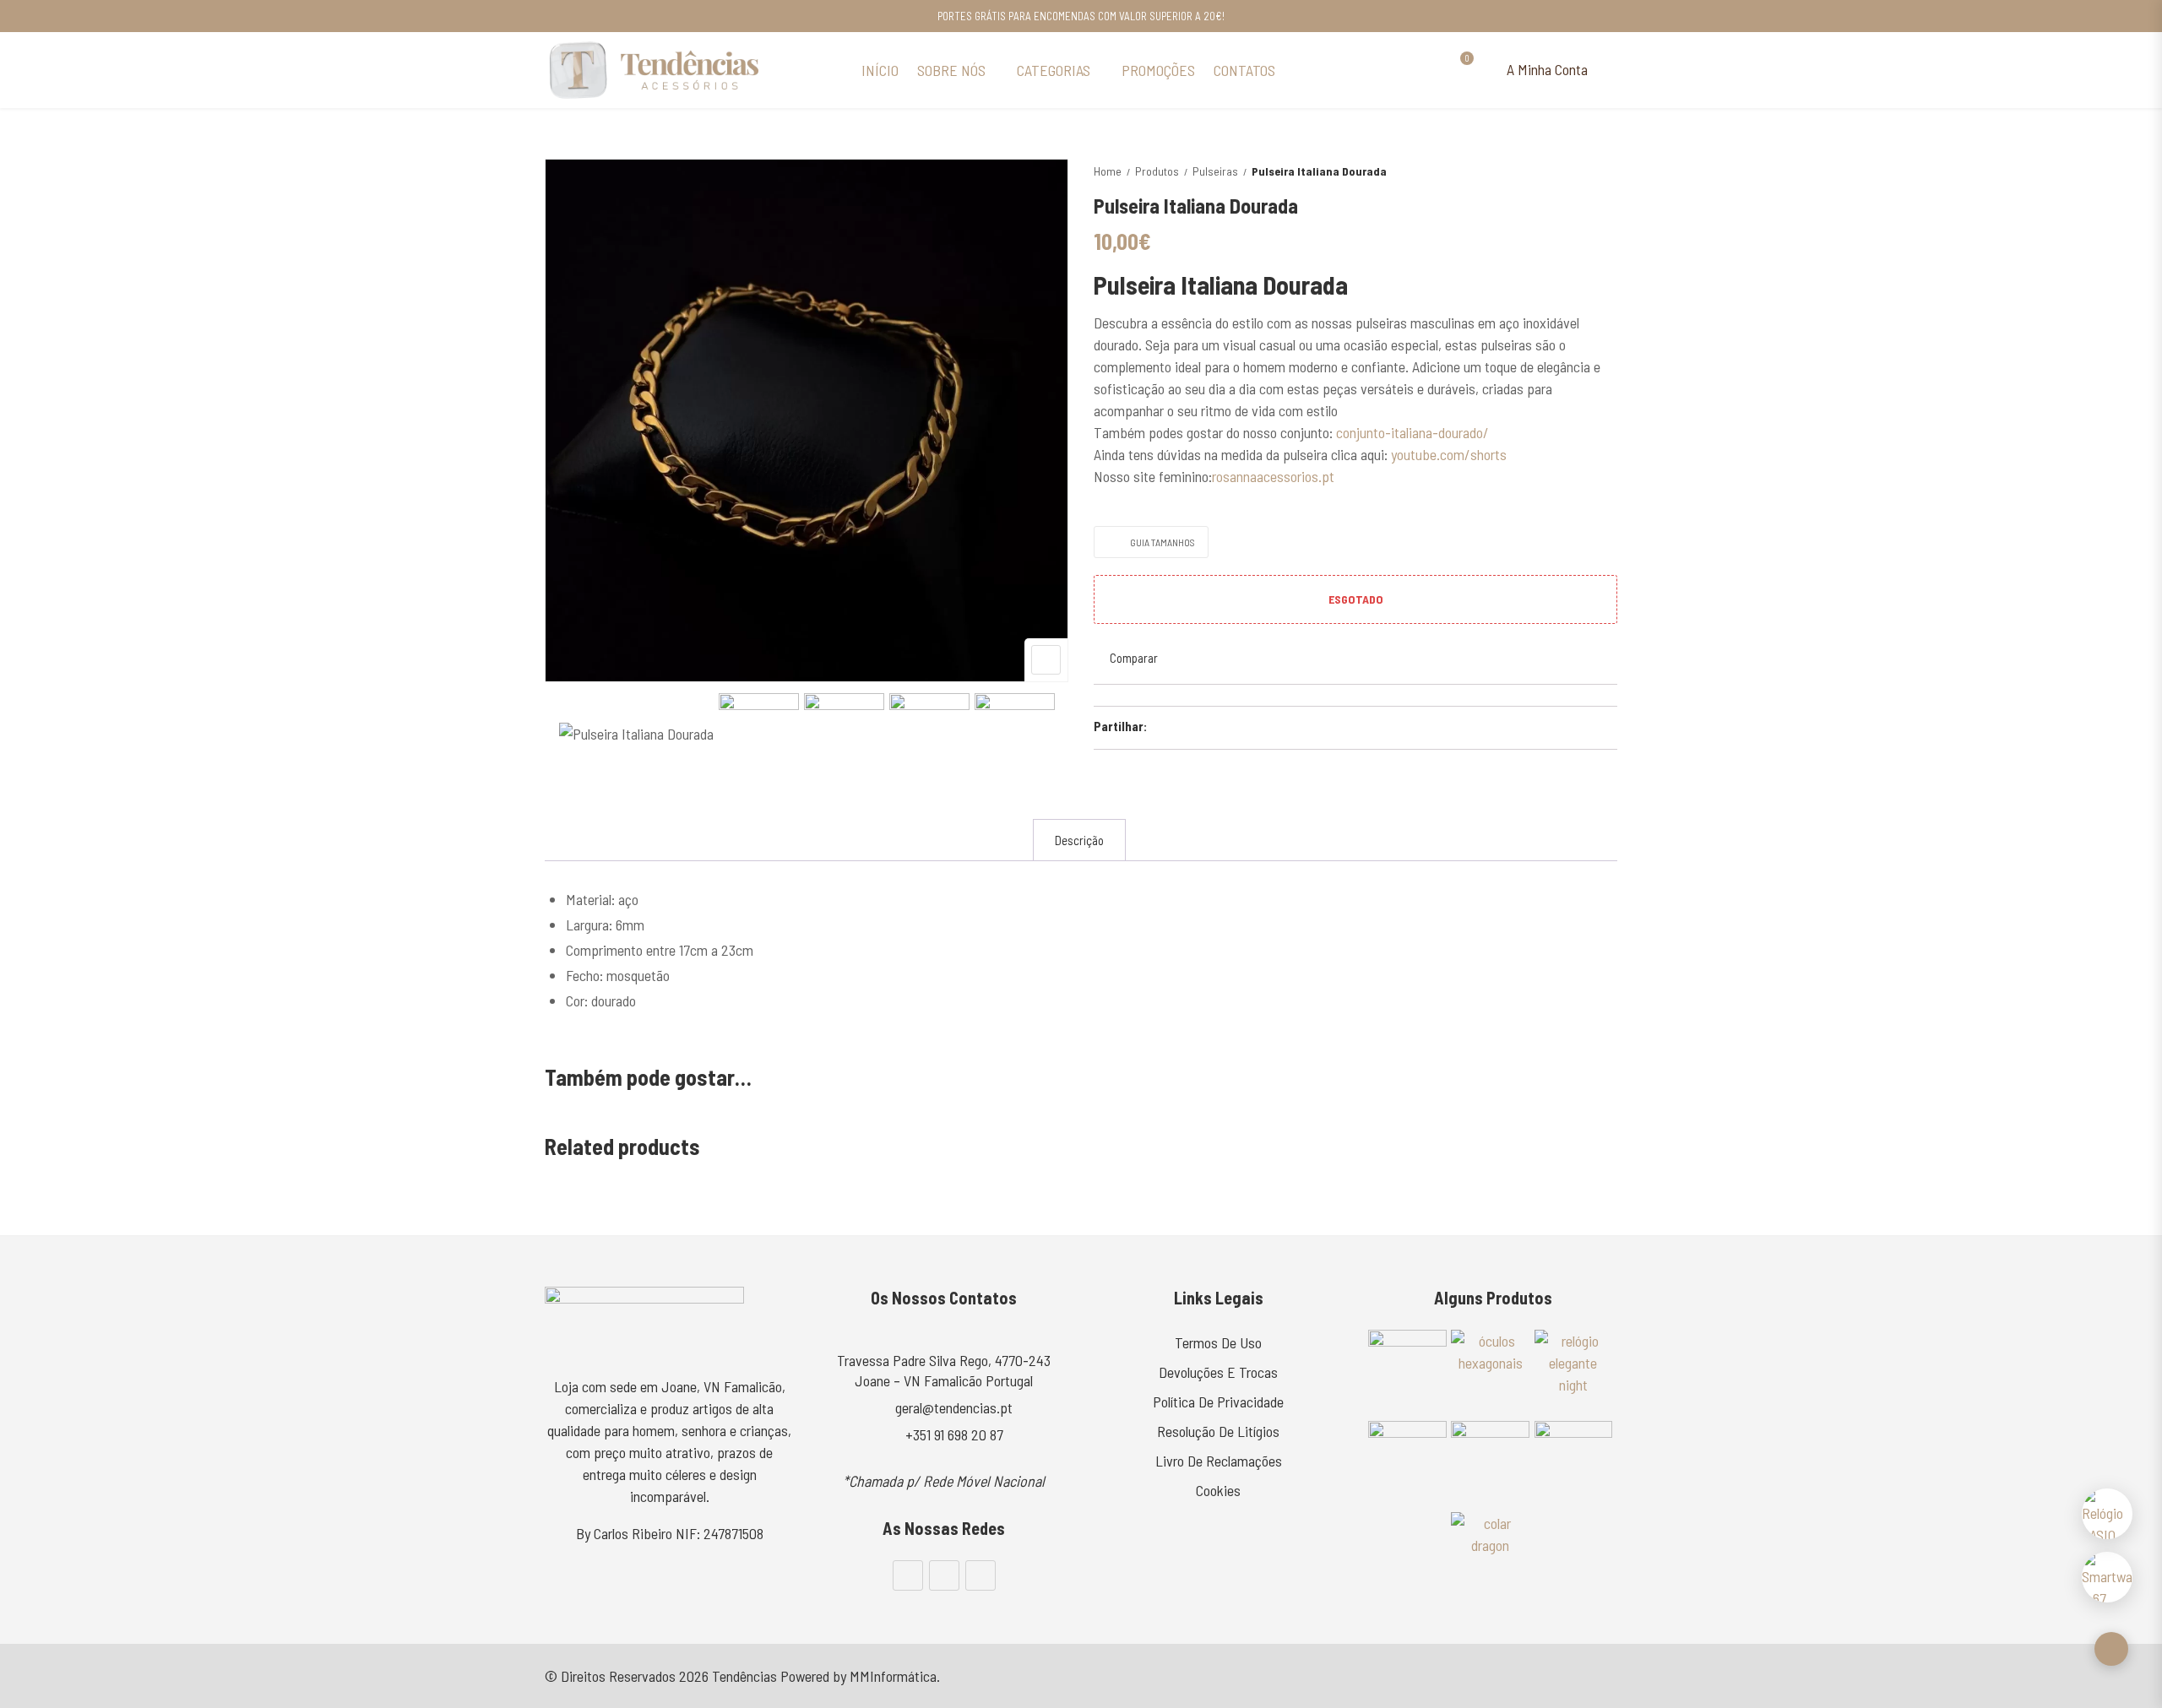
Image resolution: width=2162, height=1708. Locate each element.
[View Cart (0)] (1459, 70)
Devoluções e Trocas (1218, 1372)
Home (1108, 171)
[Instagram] (944, 1575)
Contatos (1244, 70)
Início (880, 70)
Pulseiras (1215, 171)
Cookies (1218, 1490)
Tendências (744, 1676)
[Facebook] (908, 1575)
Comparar (1134, 658)
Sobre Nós (951, 70)
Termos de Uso (1218, 1342)
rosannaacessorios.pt (1273, 476)
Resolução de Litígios (1218, 1431)
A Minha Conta (1545, 69)
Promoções (1158, 70)
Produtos (1157, 171)
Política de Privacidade (1218, 1402)
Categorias (1054, 70)
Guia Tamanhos (1162, 542)
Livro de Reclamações (1219, 1461)
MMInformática (893, 1676)
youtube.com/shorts (1449, 454)
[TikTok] (981, 1575)
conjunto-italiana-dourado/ (1412, 432)
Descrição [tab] (1079, 840)
